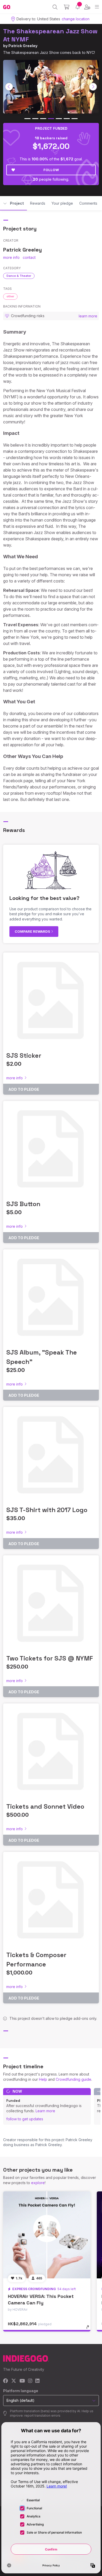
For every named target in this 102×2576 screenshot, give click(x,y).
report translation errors (42, 2415)
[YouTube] (22, 2381)
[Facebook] (6, 2381)
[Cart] (67, 7)
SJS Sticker (24, 1055)
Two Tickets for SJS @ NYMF (50, 1658)
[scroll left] (9, 87)
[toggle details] (89, 2329)
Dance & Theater (19, 276)
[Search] (55, 7)
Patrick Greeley (23, 46)
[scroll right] (93, 87)
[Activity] (78, 7)
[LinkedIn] (37, 2381)
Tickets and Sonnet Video (45, 1806)
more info (11, 257)
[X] (14, 2381)
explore (38, 2183)
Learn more (45, 2111)
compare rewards (33, 931)
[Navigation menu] (97, 7)
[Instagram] (30, 2381)
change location (76, 19)
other (10, 296)
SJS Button (23, 1204)
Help (43, 2079)
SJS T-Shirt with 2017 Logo (47, 1510)
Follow (51, 170)
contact (29, 257)
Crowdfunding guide (73, 2079)
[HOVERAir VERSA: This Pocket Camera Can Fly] (47, 2235)
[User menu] (87, 7)
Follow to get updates (25, 2119)
